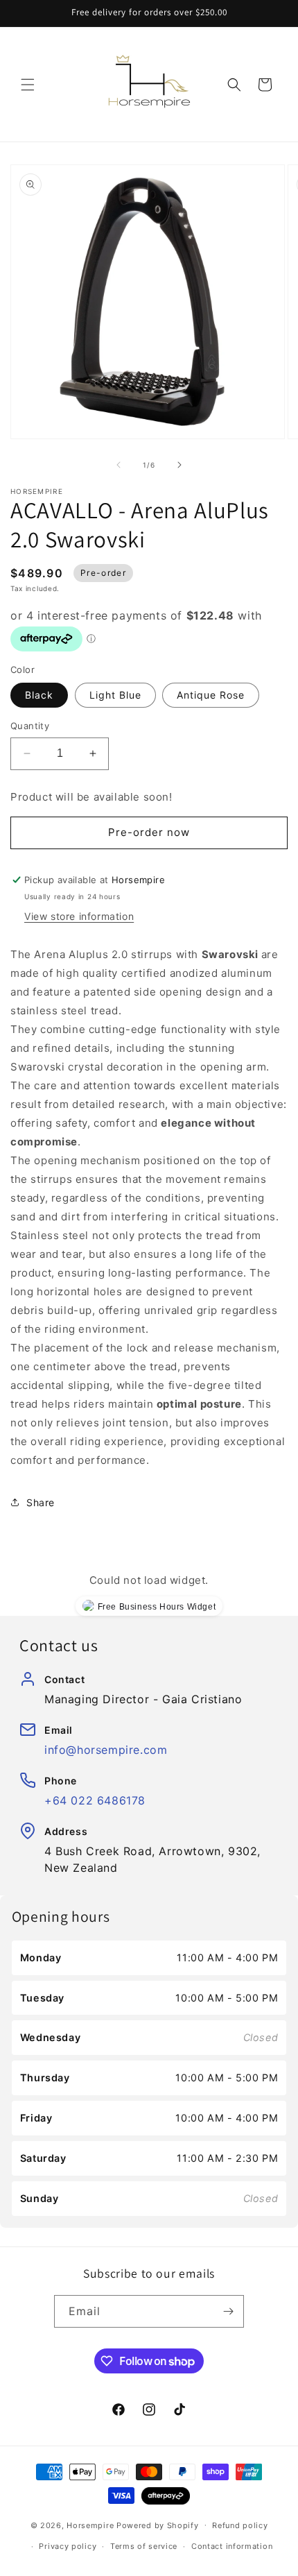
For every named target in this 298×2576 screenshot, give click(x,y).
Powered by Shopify (158, 2525)
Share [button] (41, 1502)
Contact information (232, 2546)
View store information (79, 916)
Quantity (30, 726)
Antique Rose (211, 695)
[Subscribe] (228, 2311)
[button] (28, 85)
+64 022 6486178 (95, 1800)
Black (39, 695)
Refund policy (240, 2525)
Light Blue (115, 695)
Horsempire (90, 2525)
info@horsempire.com (106, 1750)
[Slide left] (119, 465)
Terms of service (144, 2546)
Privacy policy (68, 2546)
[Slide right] (179, 465)
